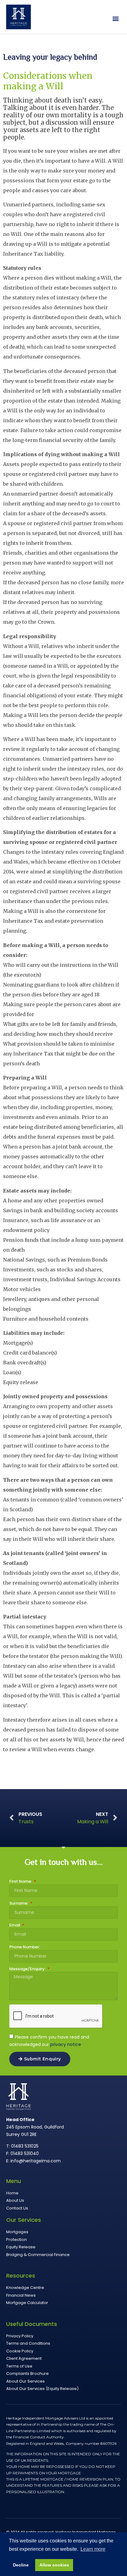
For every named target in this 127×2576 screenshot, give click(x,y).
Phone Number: (25, 1947)
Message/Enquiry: (28, 1969)
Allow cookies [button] (54, 2565)
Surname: (19, 1904)
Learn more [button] (93, 2549)
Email (15, 1926)
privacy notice (66, 2044)
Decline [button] (21, 2565)
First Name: (21, 1882)
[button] (116, 19)
